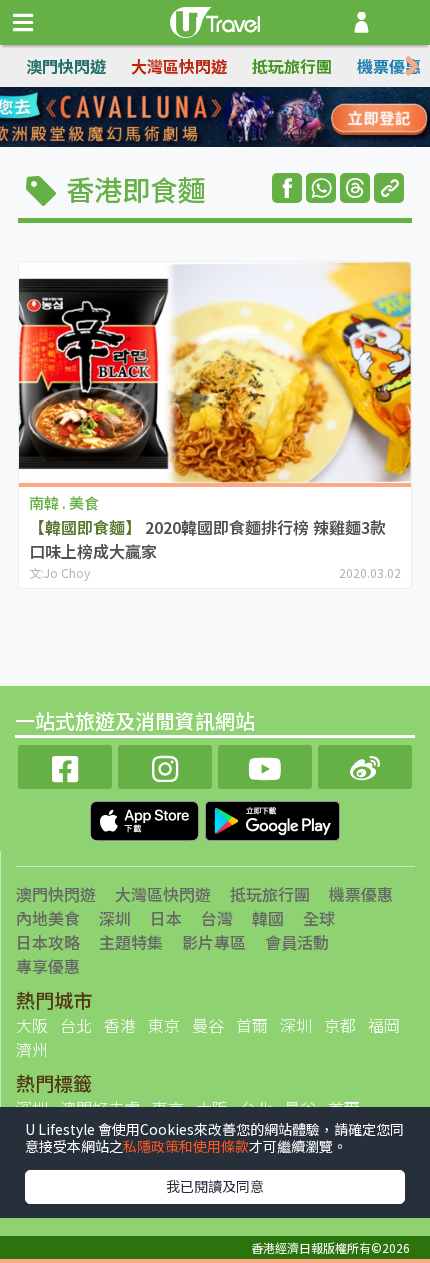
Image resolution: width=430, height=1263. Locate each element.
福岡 (384, 1025)
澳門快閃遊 (66, 66)
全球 (319, 918)
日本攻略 (48, 942)
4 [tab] (260, 118)
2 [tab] (200, 118)
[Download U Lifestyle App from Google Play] (272, 819)
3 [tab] (230, 118)
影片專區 (214, 942)
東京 (164, 1025)
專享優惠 (48, 966)
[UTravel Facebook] (65, 764)
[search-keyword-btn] (403, 22)
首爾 (252, 1025)
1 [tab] (170, 118)
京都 (340, 1025)
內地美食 (48, 918)
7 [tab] (230, 142)
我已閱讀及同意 (215, 1186)
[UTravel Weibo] (365, 764)
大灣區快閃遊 (179, 66)
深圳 (115, 918)
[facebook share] (287, 188)
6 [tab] (200, 142)
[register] (361, 22)
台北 (76, 1025)
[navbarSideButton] (23, 23)
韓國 (268, 918)
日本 (166, 918)
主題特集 (131, 942)
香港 (120, 1025)
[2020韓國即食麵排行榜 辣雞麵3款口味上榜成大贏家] (215, 372)
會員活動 (297, 942)
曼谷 (208, 1025)
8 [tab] (260, 142)
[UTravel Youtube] (265, 764)
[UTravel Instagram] (165, 764)
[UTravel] (215, 20)
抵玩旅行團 (292, 66)
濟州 (32, 1049)
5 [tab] (170, 142)
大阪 (32, 1025)
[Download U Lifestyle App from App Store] (146, 819)
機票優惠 (389, 66)
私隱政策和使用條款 (186, 1146)
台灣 (217, 918)
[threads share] (355, 188)
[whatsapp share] (321, 188)
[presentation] (412, 66)
